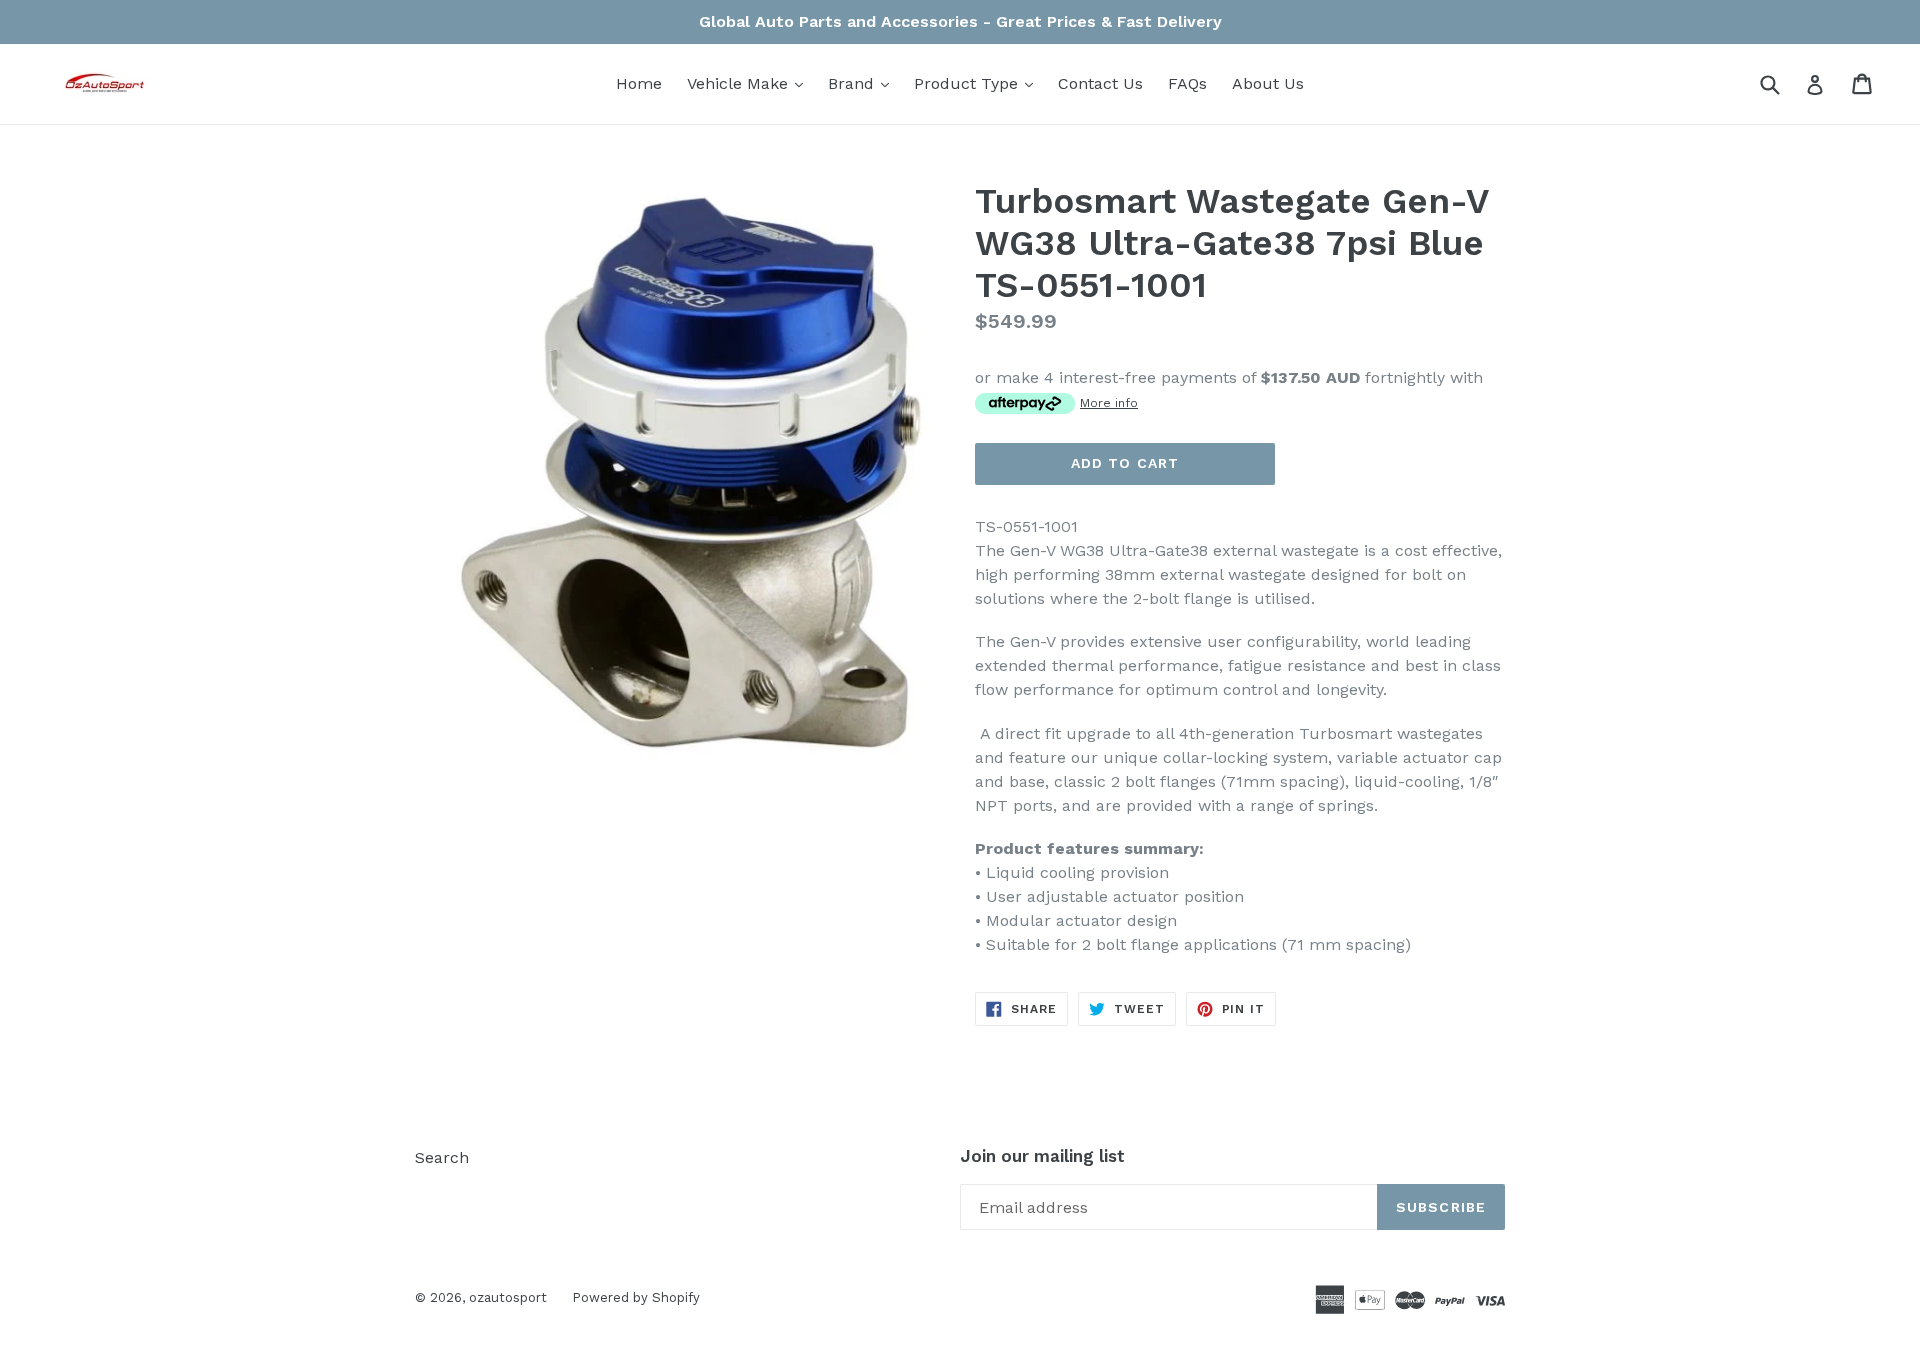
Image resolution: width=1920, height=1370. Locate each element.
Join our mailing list (1042, 1156)
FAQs (1187, 83)
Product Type (978, 83)
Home (639, 83)
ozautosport (508, 1297)
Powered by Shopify (636, 1297)
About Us (1268, 83)
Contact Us (1100, 83)
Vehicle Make (750, 83)
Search (442, 1157)
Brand (863, 83)
